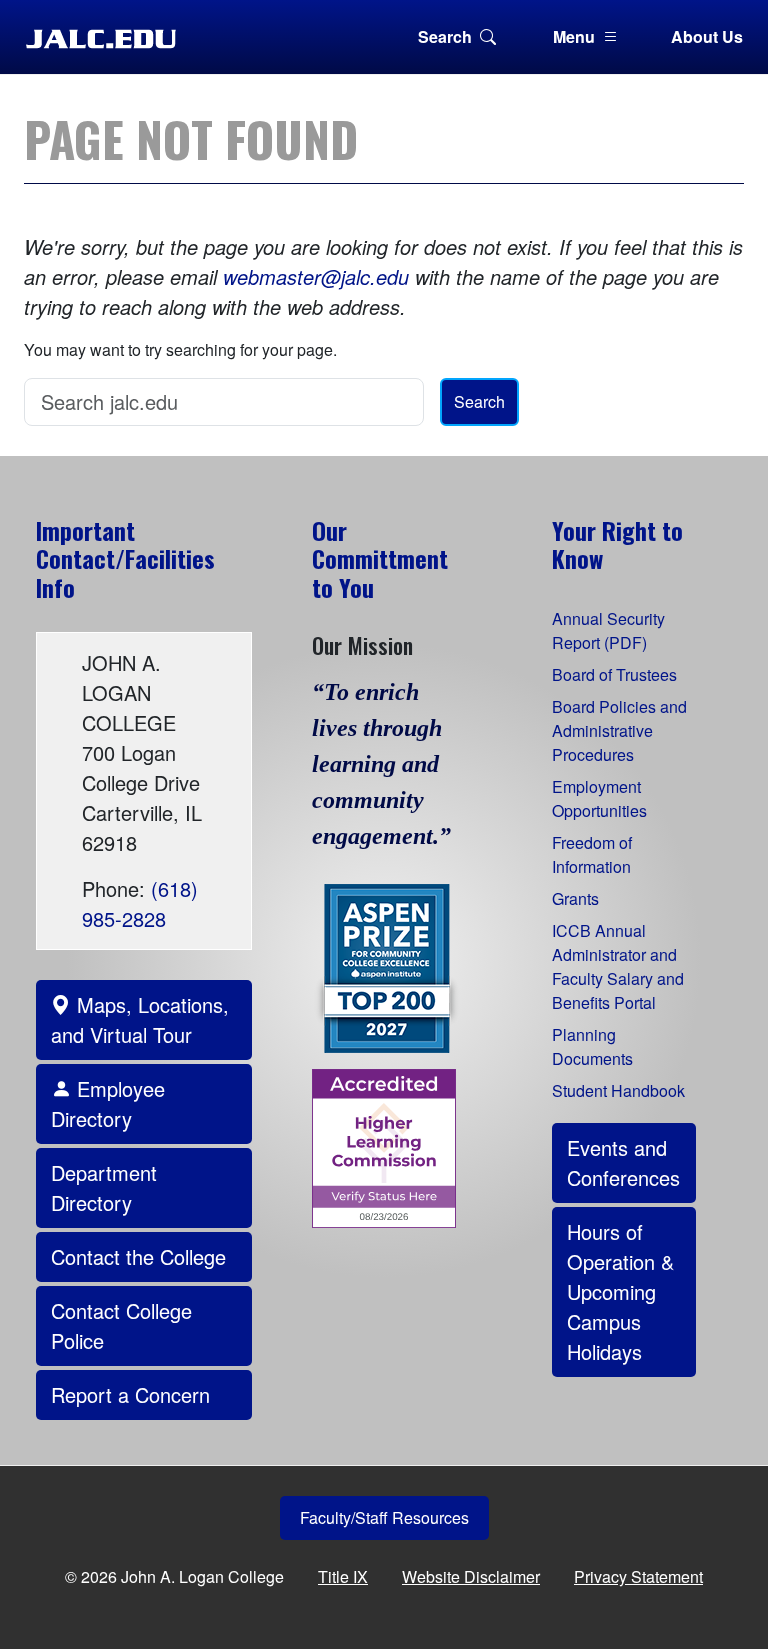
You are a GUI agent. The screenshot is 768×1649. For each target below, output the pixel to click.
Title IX (343, 1576)
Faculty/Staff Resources (384, 1517)
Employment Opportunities (599, 798)
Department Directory (104, 1187)
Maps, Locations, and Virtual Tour (140, 1019)
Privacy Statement (638, 1576)
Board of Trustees (614, 674)
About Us (707, 36)
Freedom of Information (592, 854)
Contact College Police (121, 1325)
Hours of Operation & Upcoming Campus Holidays (620, 1291)
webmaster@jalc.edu (316, 276)
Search (445, 36)
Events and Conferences (623, 1162)
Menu (574, 36)
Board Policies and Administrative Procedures (619, 730)
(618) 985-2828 (140, 903)
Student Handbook (618, 1090)
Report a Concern (130, 1394)
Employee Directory (108, 1103)
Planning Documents (592, 1046)
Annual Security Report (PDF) (608, 630)
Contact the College (138, 1256)
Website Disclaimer (471, 1576)
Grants (575, 898)
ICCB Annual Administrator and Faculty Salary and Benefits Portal (618, 966)
